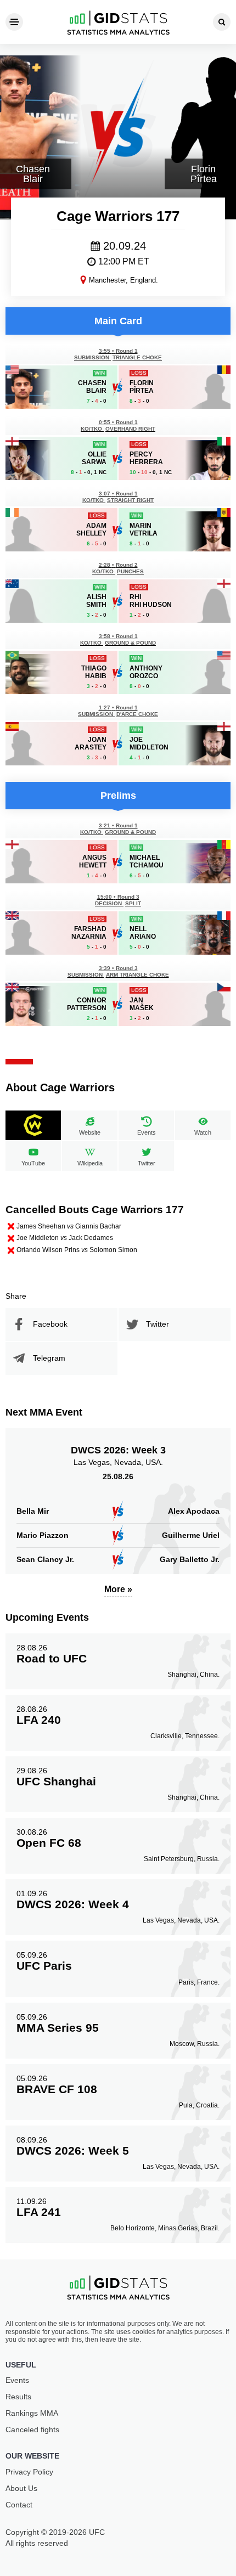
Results (18, 2397)
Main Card (118, 321)
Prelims (118, 796)
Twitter (158, 1324)
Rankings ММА (32, 2413)
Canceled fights (32, 2430)
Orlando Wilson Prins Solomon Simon (77, 1250)
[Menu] (14, 22)
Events (17, 2380)
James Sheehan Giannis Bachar (69, 1226)
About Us (21, 2488)
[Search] (222, 22)
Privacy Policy (29, 2472)
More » (118, 1589)
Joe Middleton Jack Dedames (65, 1238)
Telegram (49, 1358)
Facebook (50, 1324)
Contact (19, 2505)
